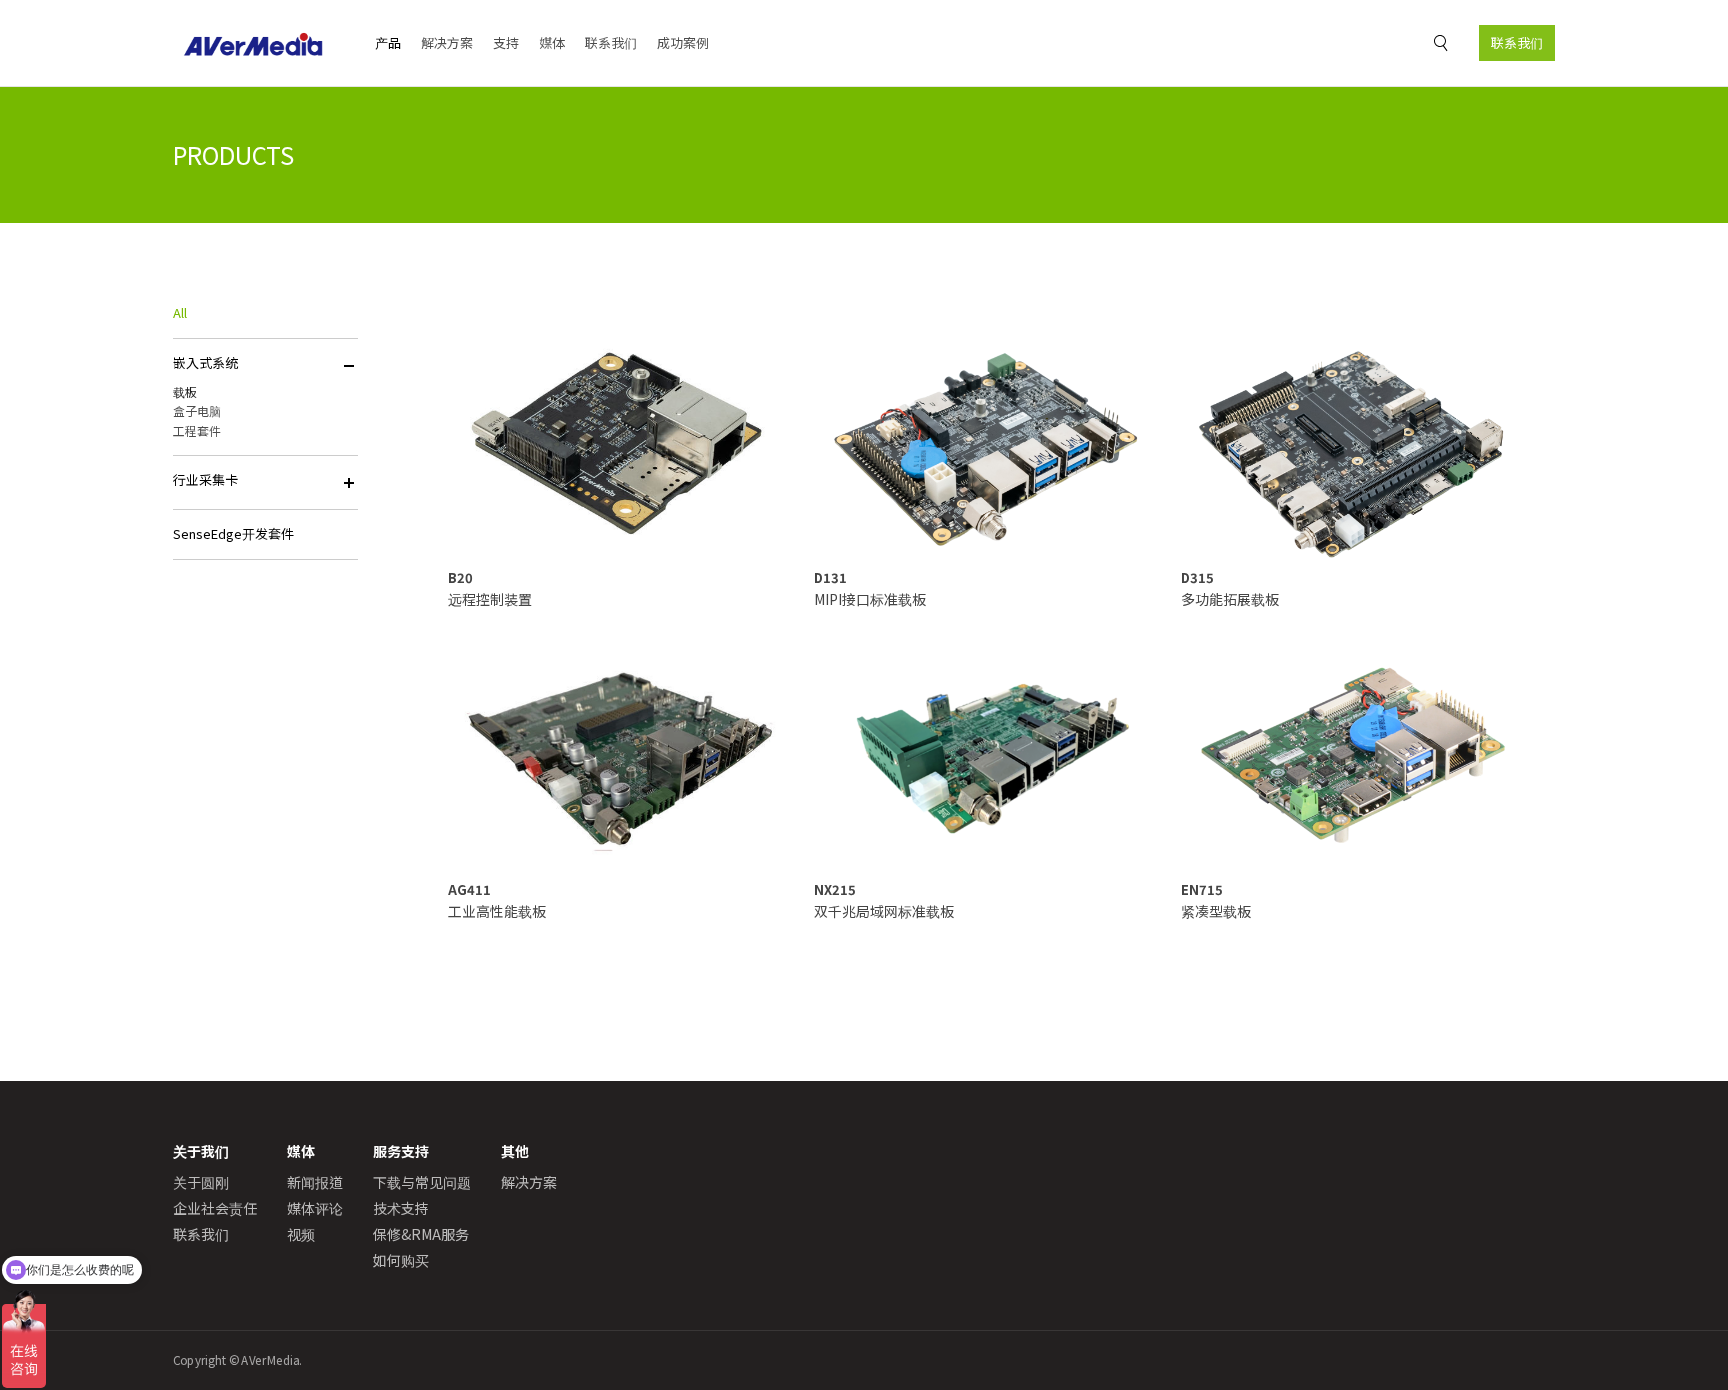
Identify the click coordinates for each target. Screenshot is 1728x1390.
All (180, 312)
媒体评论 (315, 1208)
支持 (506, 42)
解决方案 (447, 42)
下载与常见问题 (422, 1182)
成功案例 (683, 42)
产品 (388, 42)
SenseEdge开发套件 (233, 533)
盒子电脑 (197, 410)
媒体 (552, 42)
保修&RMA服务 (421, 1234)
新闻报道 (315, 1182)
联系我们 (1517, 42)
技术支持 (401, 1208)
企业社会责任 (215, 1208)
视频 (301, 1234)
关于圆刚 (201, 1182)
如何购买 (401, 1260)
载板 (185, 391)
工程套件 (197, 430)
